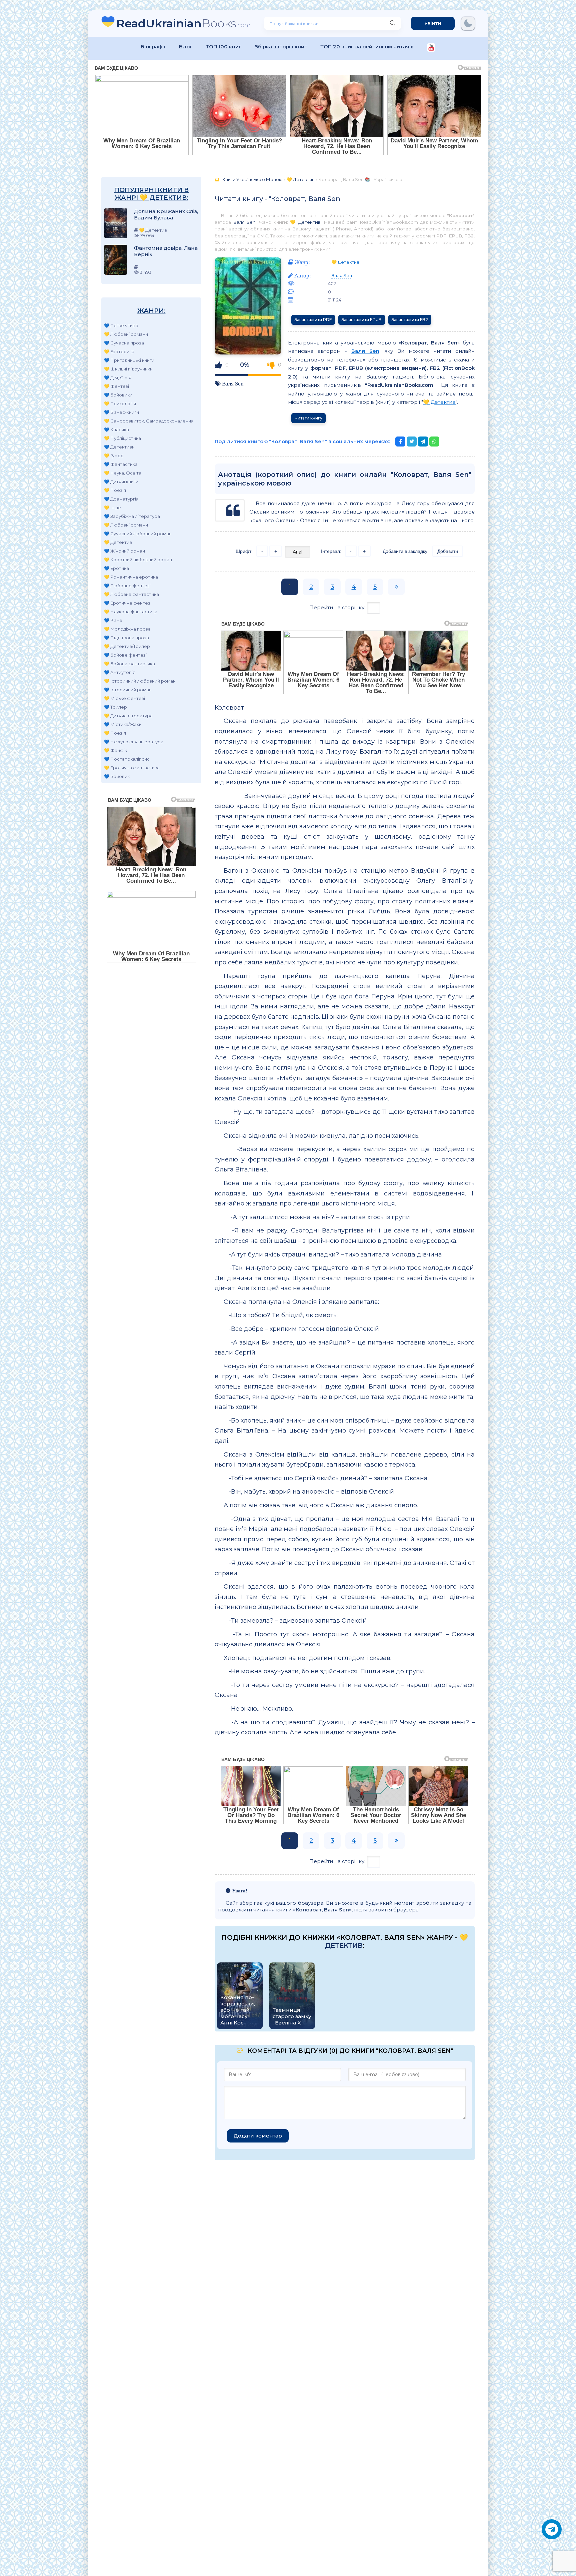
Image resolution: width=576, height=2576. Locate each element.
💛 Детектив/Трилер (127, 646)
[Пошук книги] (393, 23)
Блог (186, 47)
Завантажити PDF (313, 320)
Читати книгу (308, 418)
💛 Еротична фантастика (132, 768)
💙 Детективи (119, 447)
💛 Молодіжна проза (127, 629)
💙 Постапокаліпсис (127, 759)
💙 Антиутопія (120, 672)
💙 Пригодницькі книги (129, 360)
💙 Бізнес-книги (121, 412)
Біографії (153, 47)
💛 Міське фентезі (124, 698)
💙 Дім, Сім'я (118, 377)
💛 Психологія (120, 403)
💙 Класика (116, 430)
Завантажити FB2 (410, 320)
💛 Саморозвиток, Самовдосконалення (149, 421)
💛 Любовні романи (126, 334)
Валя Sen (244, 222)
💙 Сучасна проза (124, 343)
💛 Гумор (114, 456)
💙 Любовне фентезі (127, 586)
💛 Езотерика (119, 351)
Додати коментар (258, 2136)
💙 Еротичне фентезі (128, 603)
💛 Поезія (115, 490)
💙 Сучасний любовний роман (138, 534)
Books (183, 23)
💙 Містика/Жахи (123, 724)
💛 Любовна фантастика (131, 594)
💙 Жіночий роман (124, 551)
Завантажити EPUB (362, 320)
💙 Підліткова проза (126, 638)
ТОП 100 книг (223, 47)
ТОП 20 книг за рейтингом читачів (367, 47)
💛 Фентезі (116, 386)
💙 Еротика (116, 568)
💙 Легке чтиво (121, 325)
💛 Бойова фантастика (129, 664)
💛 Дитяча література (128, 716)
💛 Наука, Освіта (123, 473)
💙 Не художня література (134, 742)
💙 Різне (113, 620)
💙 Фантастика (121, 464)
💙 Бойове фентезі (125, 655)
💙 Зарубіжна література (132, 516)
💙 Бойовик (117, 776)
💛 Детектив (118, 542)
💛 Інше (112, 508)
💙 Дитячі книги (121, 482)
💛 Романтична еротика (131, 577)
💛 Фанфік (115, 750)
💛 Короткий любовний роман (138, 560)
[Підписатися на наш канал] (431, 48)
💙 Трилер (115, 707)
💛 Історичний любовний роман (140, 681)
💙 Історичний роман (128, 690)
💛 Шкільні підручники (128, 369)
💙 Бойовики (118, 395)
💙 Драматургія (121, 499)
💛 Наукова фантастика (131, 612)
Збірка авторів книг (281, 47)
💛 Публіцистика (122, 438)
